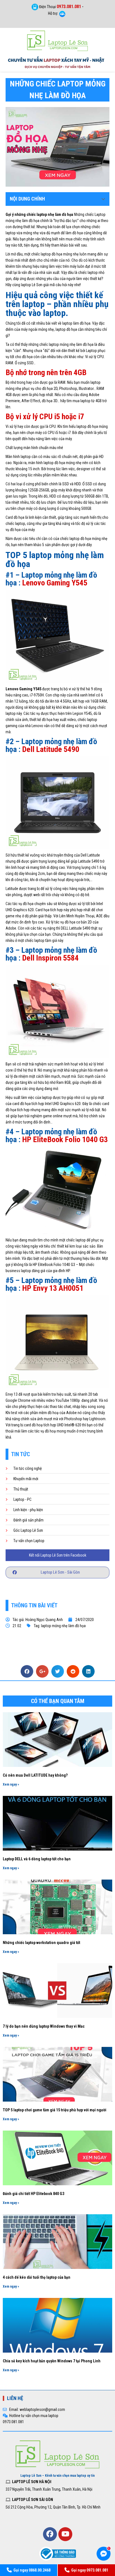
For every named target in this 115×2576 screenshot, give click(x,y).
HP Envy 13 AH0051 (53, 1288)
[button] (57, 1572)
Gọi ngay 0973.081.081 (90, 2570)
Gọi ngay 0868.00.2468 (32, 2570)
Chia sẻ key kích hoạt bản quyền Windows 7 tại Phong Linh (52, 2361)
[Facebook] (50, 2534)
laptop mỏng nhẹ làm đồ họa (63, 1626)
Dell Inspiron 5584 (50, 958)
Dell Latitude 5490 (51, 749)
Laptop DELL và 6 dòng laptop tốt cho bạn (37, 1859)
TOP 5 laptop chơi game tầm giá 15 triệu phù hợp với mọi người (55, 2110)
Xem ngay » (11, 1784)
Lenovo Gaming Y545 (55, 583)
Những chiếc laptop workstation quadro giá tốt (41, 1943)
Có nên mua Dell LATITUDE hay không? (35, 1775)
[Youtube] (65, 2534)
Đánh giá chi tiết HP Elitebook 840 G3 (33, 2194)
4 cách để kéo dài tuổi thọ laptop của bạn (37, 2277)
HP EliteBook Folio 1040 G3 (65, 1139)
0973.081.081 (69, 7)
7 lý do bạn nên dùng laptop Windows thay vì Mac (44, 2026)
